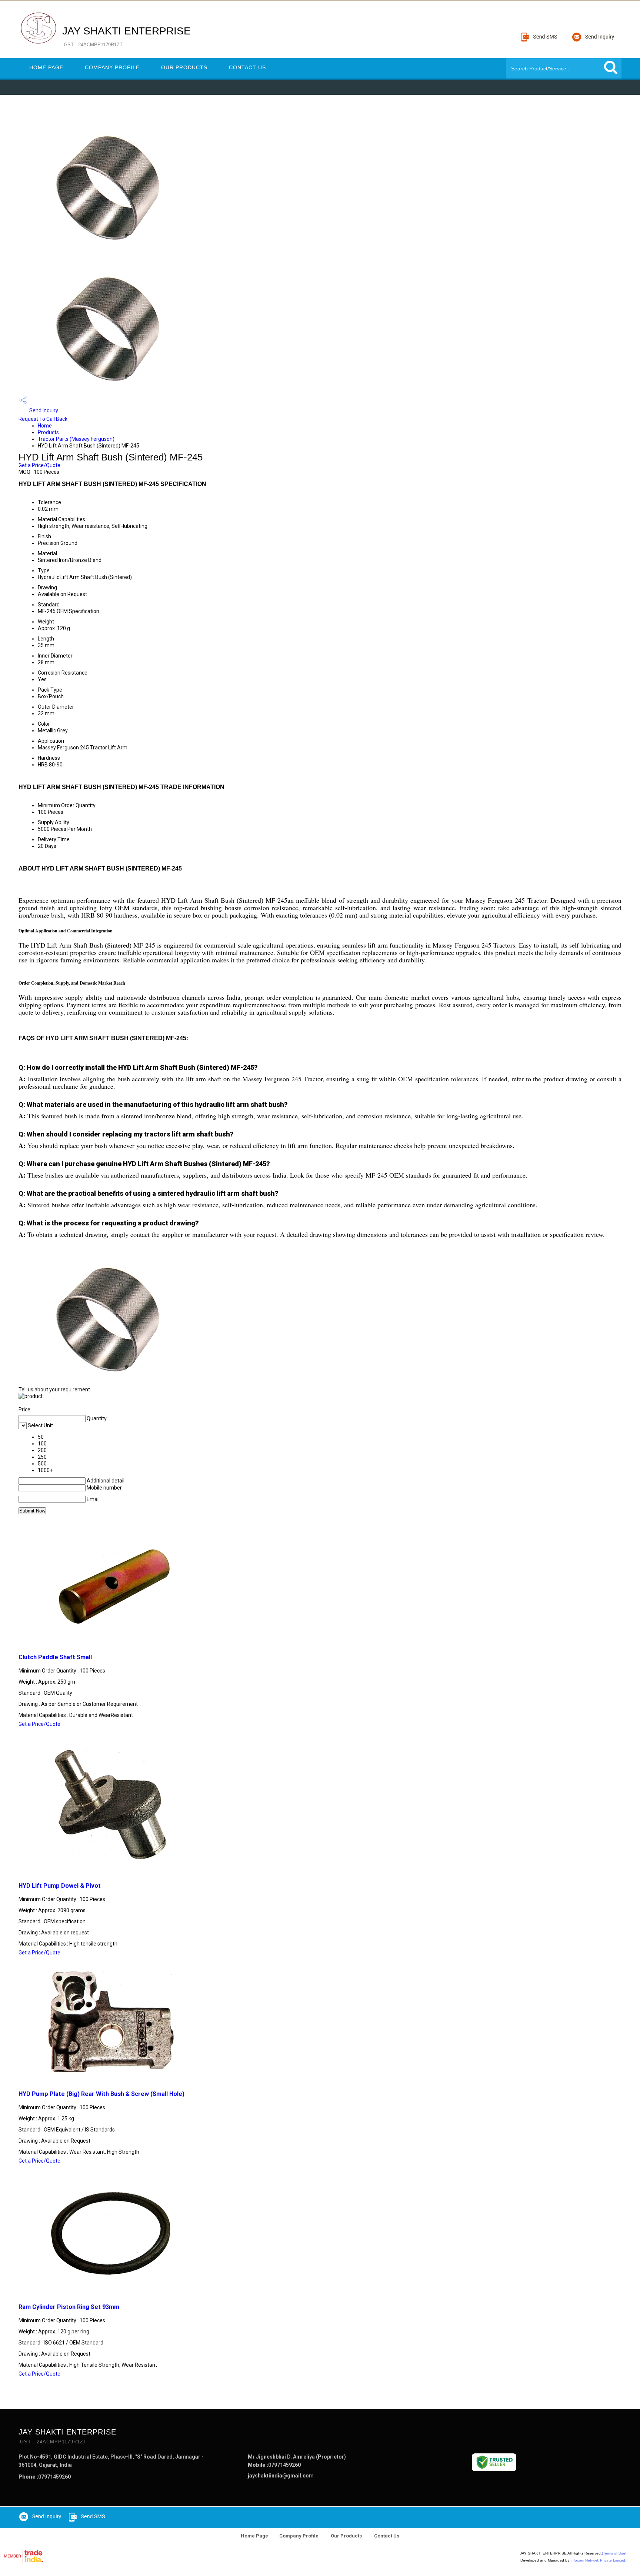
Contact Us (247, 67)
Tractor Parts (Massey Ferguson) (76, 439)
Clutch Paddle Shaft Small (55, 1657)
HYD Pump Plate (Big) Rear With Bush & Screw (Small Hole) (101, 2094)
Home (45, 426)
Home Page (46, 67)
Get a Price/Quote (39, 465)
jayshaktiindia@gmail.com (281, 2476)
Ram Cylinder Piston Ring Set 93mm (69, 2307)
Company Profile (112, 67)
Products (48, 432)
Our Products (184, 67)
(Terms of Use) (614, 2553)
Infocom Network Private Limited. (598, 2560)
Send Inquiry (43, 410)
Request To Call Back (43, 419)
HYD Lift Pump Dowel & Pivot (60, 1886)
